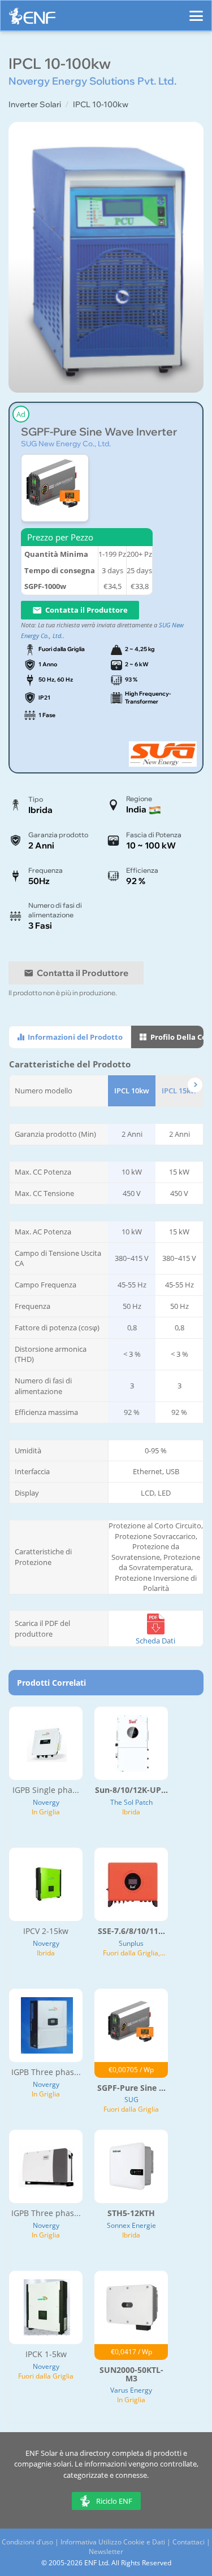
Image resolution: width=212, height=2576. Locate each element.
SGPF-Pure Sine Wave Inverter (99, 432)
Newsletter (106, 2551)
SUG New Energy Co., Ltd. (66, 443)
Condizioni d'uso (27, 2542)
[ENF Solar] (32, 19)
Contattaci (189, 2542)
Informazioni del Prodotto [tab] (74, 1037)
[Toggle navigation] (196, 11)
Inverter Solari (35, 104)
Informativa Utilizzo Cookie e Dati (113, 2542)
